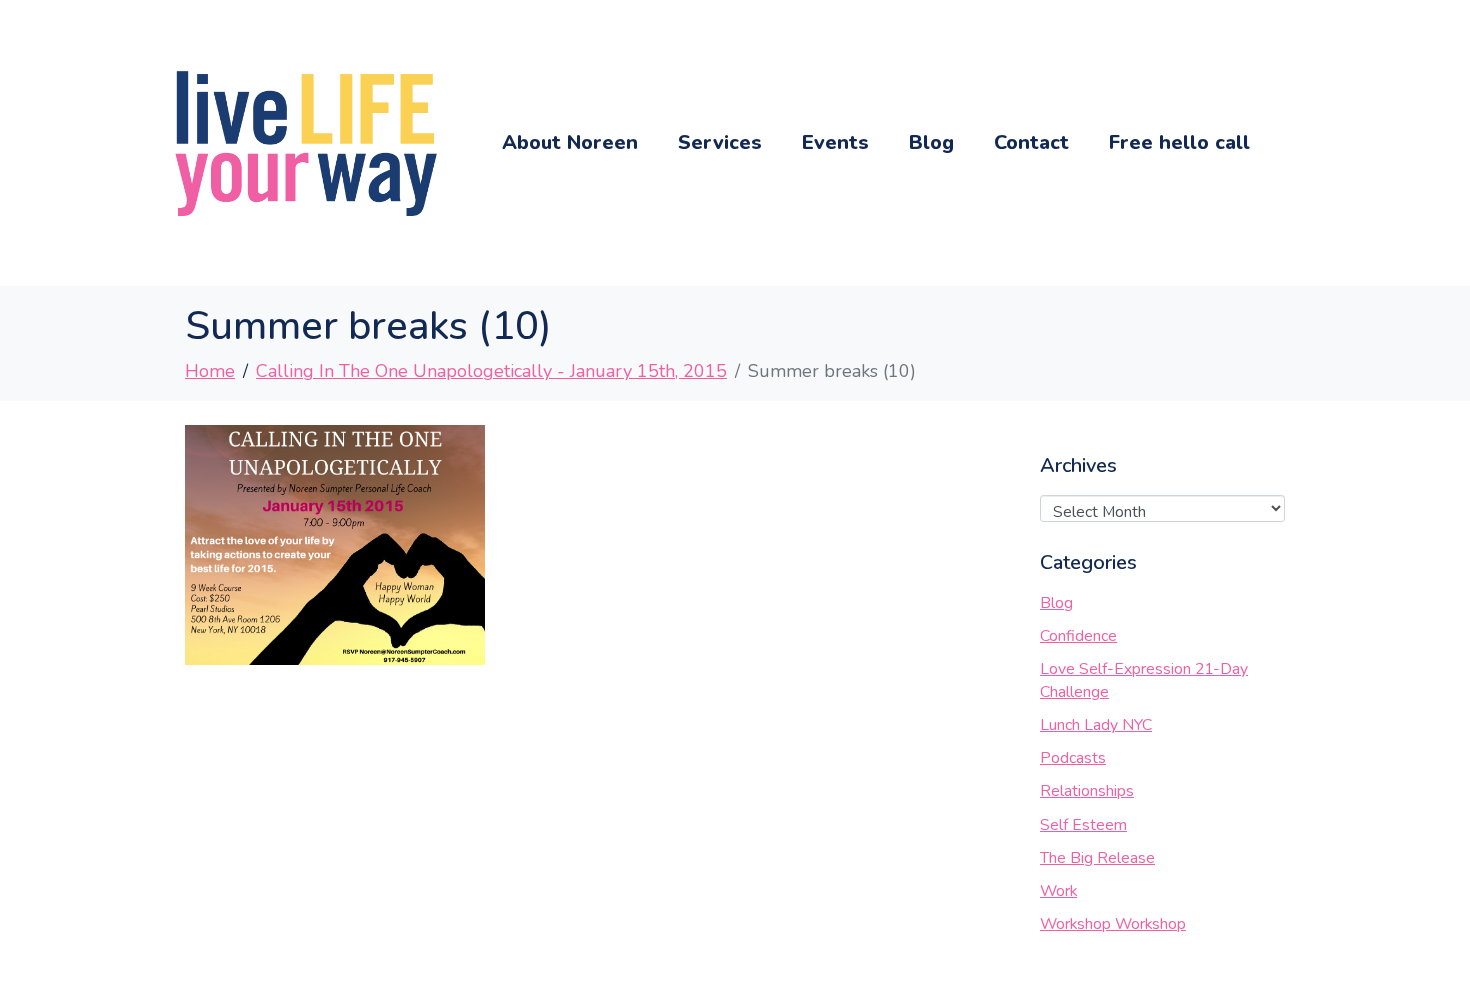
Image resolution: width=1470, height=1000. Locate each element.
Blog (931, 142)
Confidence (1078, 636)
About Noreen (570, 142)
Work (1058, 891)
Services (720, 142)
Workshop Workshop (1113, 924)
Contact (1031, 142)
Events (835, 142)
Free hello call (1179, 142)
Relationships (1087, 791)
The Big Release (1097, 858)
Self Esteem (1083, 825)
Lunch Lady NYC (1096, 725)
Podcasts (1073, 758)
